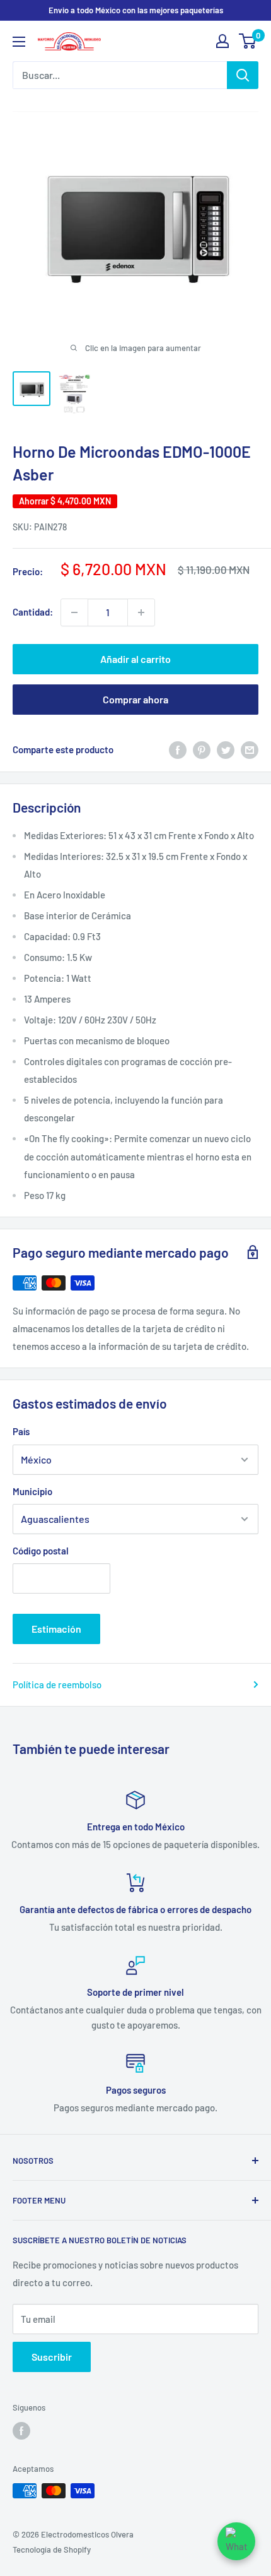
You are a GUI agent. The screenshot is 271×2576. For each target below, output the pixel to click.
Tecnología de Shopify (52, 2549)
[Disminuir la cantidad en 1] (74, 612)
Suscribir (52, 2357)
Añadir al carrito (135, 659)
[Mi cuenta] (222, 41)
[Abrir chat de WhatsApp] (236, 2541)
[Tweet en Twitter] (226, 749)
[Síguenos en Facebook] (21, 2431)
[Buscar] (243, 75)
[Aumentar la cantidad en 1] (141, 612)
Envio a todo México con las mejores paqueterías (136, 10)
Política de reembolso (57, 1685)
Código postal (41, 1551)
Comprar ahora (135, 699)
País (21, 1431)
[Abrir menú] (19, 42)
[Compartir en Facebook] (178, 749)
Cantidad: (33, 612)
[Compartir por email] (250, 749)
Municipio (32, 1491)
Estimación (56, 1629)
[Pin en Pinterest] (202, 749)
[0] (248, 41)
